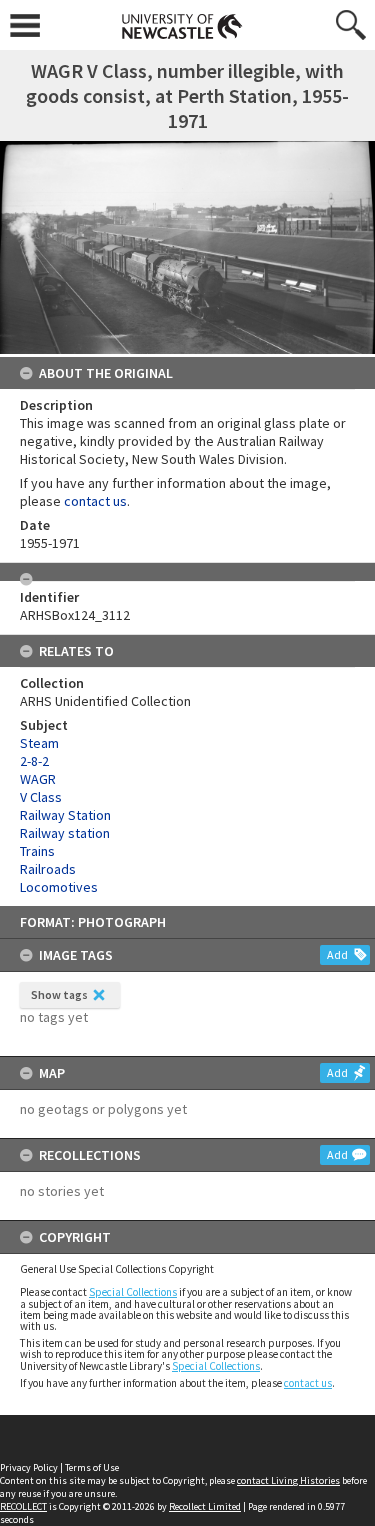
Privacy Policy (29, 1467)
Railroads (48, 869)
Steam (39, 743)
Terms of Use (92, 1467)
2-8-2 (34, 761)
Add (337, 954)
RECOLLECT (23, 1506)
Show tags (59, 994)
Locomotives (59, 887)
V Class (41, 797)
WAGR (38, 779)
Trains (37, 851)
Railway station (65, 833)
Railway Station (65, 815)
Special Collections (133, 1292)
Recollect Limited (205, 1506)
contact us (308, 1383)
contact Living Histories (288, 1480)
